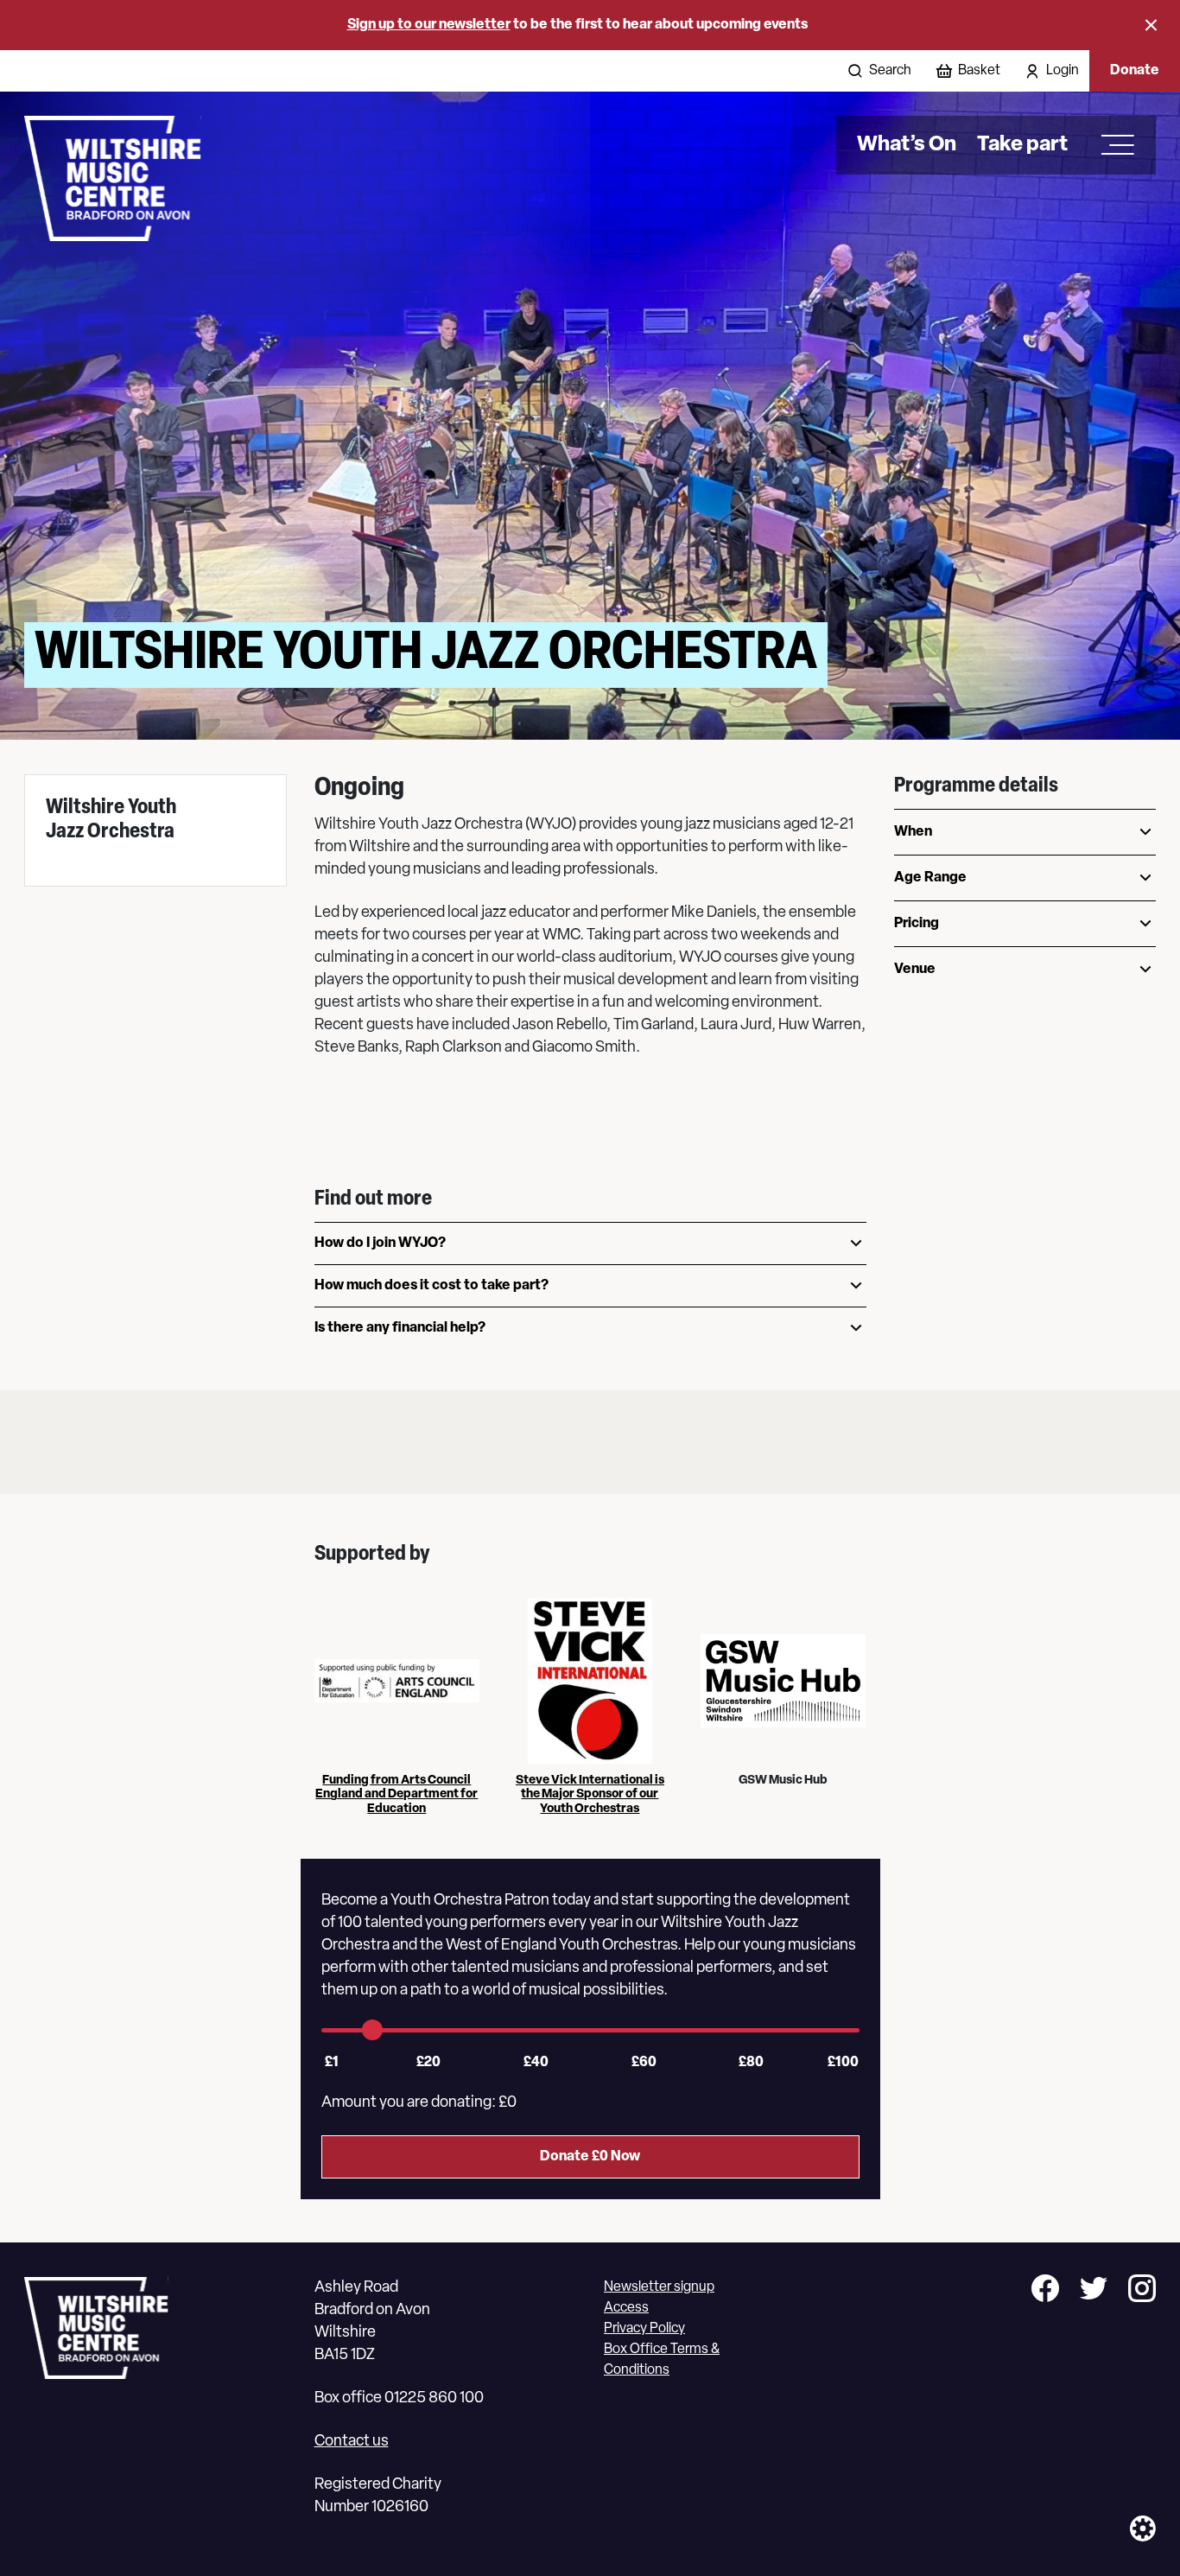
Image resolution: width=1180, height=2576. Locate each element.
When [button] (913, 832)
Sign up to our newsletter (429, 25)
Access (626, 2308)
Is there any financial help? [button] (400, 1328)
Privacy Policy (644, 2329)
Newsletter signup (659, 2287)
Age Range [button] (930, 878)
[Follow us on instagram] (1142, 2291)
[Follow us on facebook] (1045, 2291)
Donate (1135, 71)
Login (1063, 71)
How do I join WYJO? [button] (380, 1243)
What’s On (907, 145)
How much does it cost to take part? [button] (431, 1286)
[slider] (372, 2030)
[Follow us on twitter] (1094, 2291)
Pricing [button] (917, 924)
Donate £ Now (590, 2157)
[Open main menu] (1112, 145)
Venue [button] (915, 970)
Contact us (352, 2442)
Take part (1022, 145)
